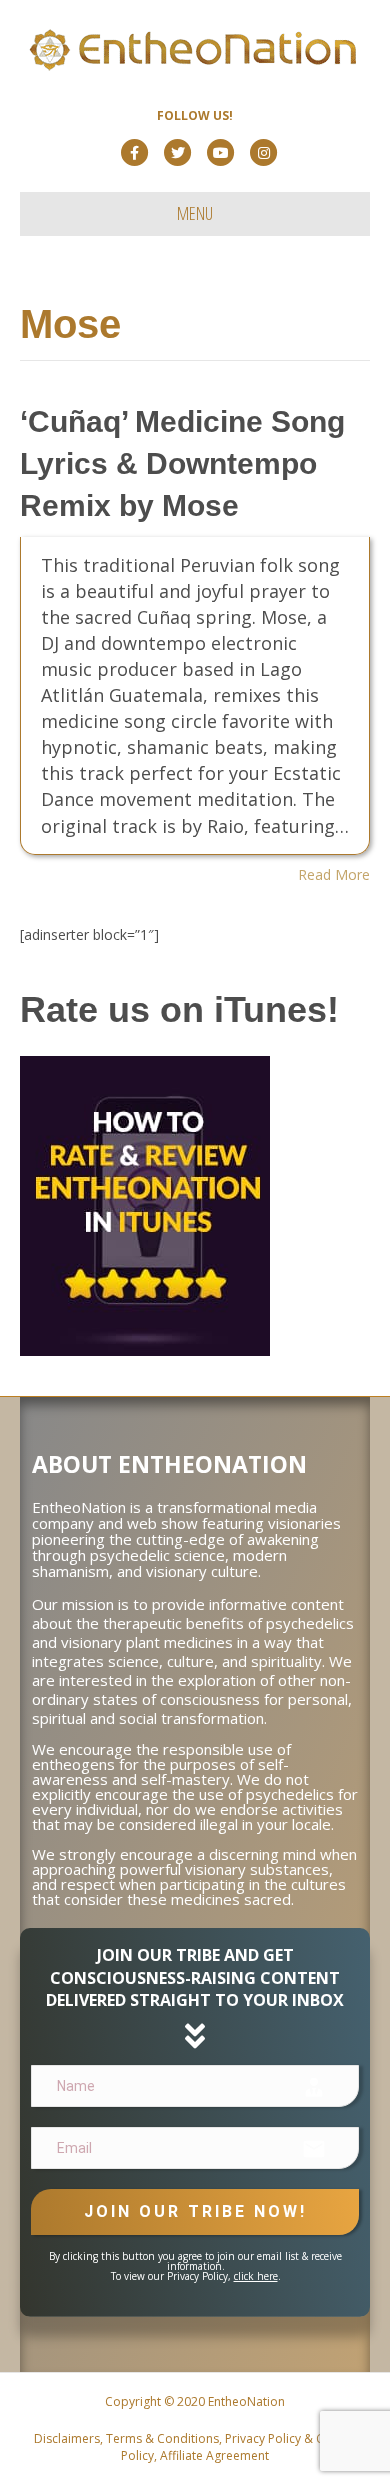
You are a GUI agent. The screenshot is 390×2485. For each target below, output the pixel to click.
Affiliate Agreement (214, 2455)
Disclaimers (67, 2438)
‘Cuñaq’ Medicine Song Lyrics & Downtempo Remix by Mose (182, 463)
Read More (334, 874)
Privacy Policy (263, 2438)
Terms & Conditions (162, 2438)
